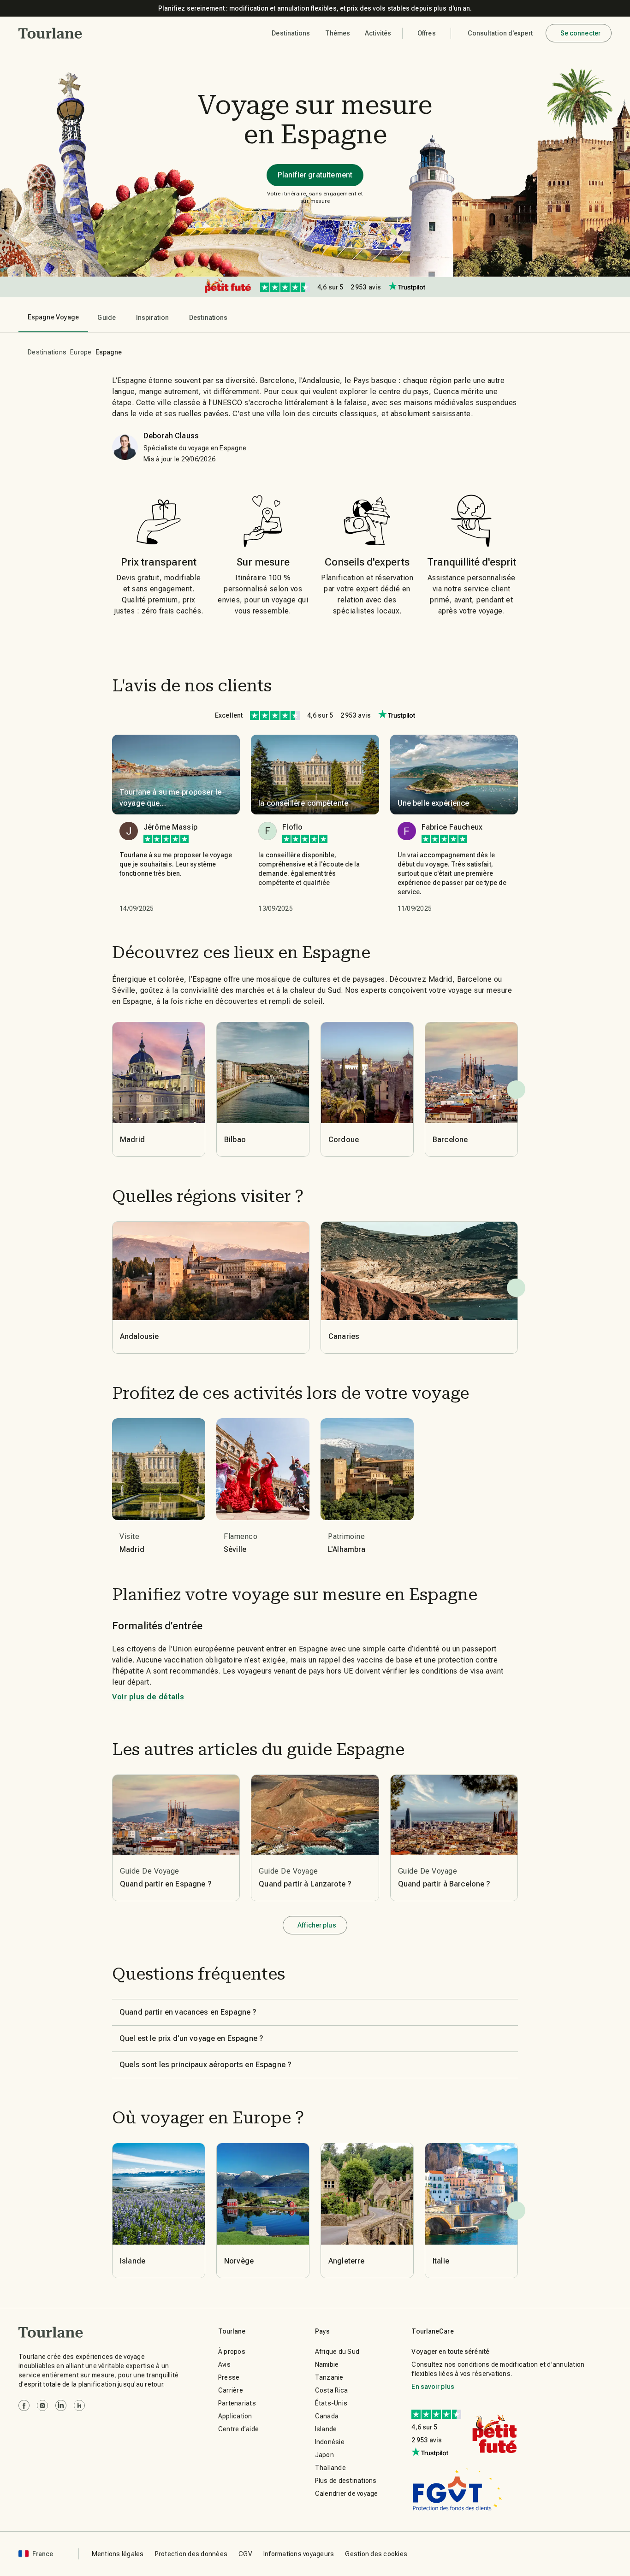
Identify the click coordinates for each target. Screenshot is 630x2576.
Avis (224, 2364)
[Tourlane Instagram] (42, 2405)
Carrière (231, 2390)
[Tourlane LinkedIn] (61, 2405)
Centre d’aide (238, 2429)
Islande (326, 2429)
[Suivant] (516, 1090)
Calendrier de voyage (347, 2493)
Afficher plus (317, 1925)
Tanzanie (329, 2377)
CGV (245, 2554)
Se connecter (580, 33)
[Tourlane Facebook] (24, 2405)
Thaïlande (330, 2468)
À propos (232, 2352)
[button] (51, 33)
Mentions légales (118, 2554)
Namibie (327, 2364)
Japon (324, 2455)
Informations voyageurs (299, 2554)
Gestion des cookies (376, 2554)
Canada (327, 2416)
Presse (229, 2377)
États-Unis (331, 2403)
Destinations (47, 352)
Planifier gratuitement (315, 175)
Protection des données (191, 2554)
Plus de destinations (346, 2481)
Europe (81, 352)
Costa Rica (332, 2390)
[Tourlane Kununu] (79, 2405)
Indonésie (330, 2442)
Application (235, 2416)
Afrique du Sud (337, 2352)
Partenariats (237, 2403)
